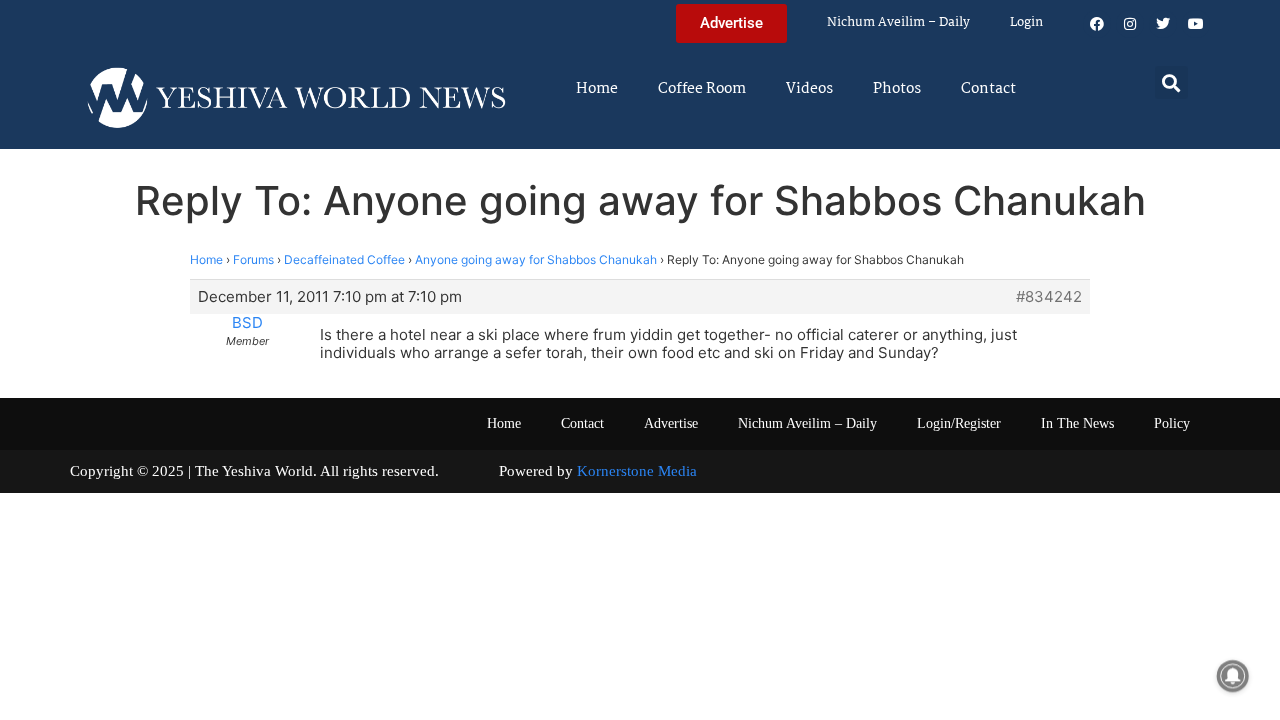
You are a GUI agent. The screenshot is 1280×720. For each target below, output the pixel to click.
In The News (1077, 423)
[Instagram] (1130, 24)
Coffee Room (702, 89)
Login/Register (959, 423)
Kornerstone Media (637, 471)
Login (1026, 22)
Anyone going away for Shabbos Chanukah (536, 259)
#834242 (1049, 297)
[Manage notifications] (1233, 676)
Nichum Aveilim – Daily (898, 22)
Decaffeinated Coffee (344, 259)
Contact (988, 89)
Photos (897, 89)
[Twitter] (1163, 24)
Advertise (671, 423)
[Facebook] (1097, 24)
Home (597, 89)
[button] (1171, 82)
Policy (1172, 423)
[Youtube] (1196, 24)
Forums (253, 259)
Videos (809, 89)
